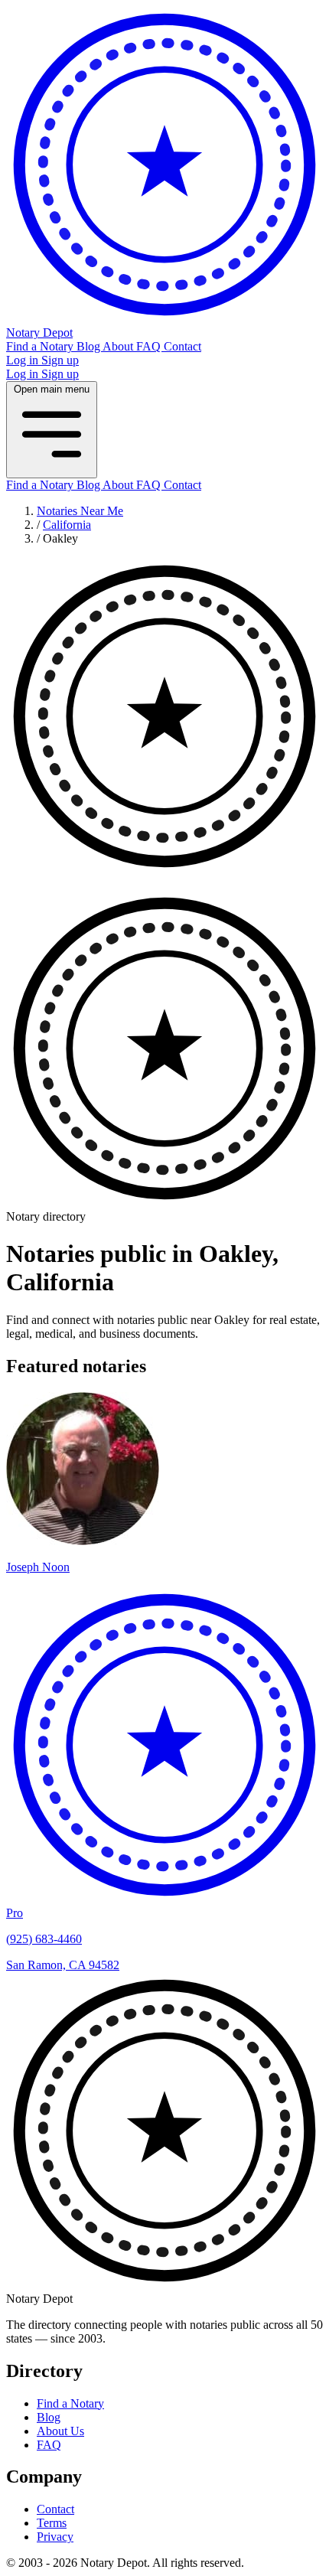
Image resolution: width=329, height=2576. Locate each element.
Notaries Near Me (80, 511)
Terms (52, 2523)
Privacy (55, 2537)
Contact (182, 346)
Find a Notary (41, 346)
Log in (24, 360)
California (67, 525)
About (119, 346)
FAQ (150, 346)
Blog (90, 346)
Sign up (60, 360)
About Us (60, 2431)
